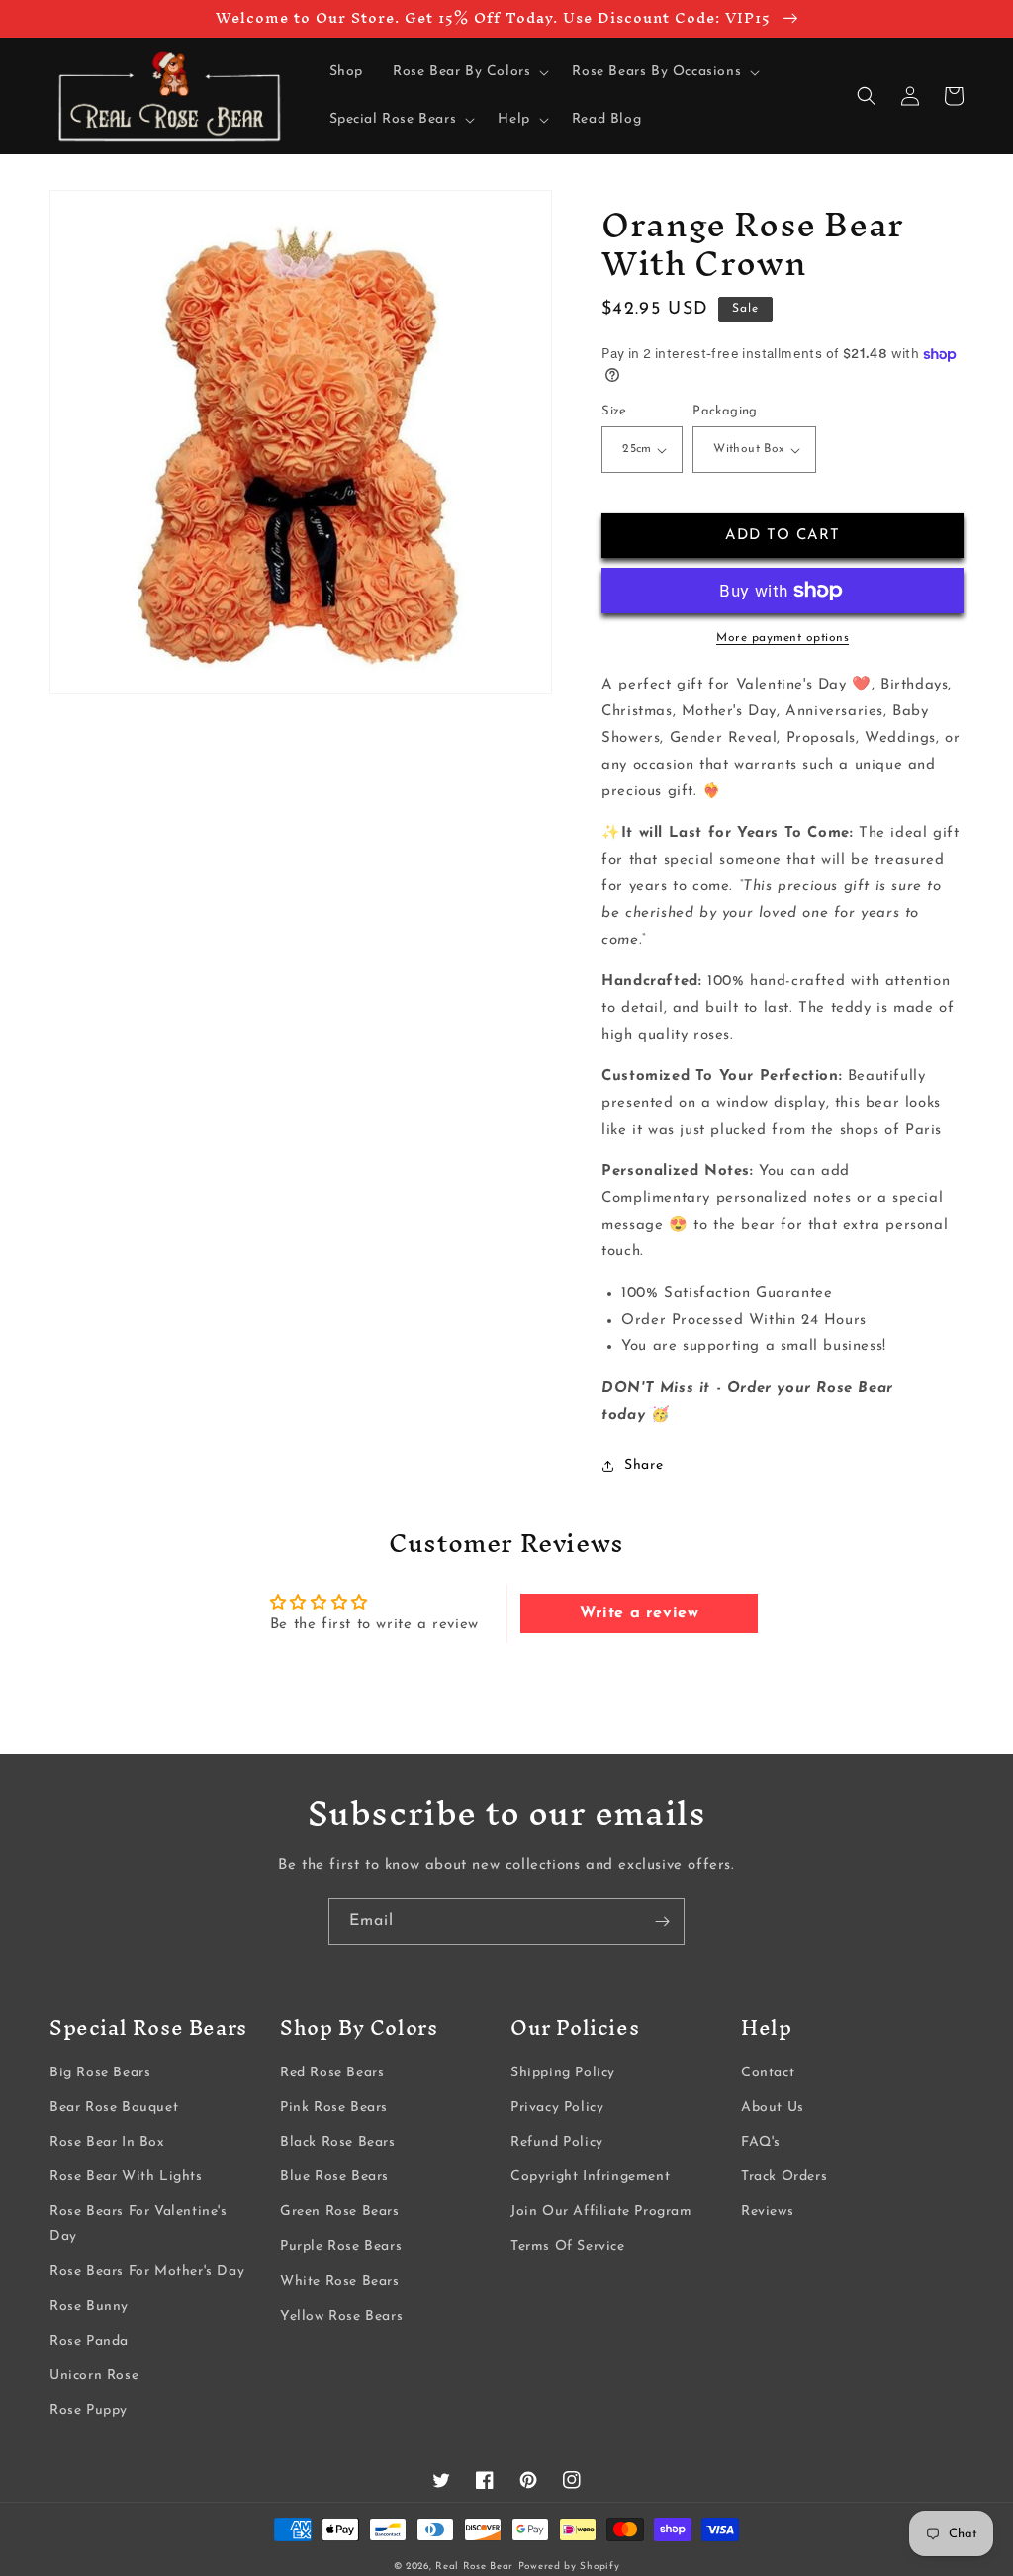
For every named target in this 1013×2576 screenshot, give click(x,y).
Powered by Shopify (569, 2567)
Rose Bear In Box (107, 2142)
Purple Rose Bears (341, 2246)
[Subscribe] (662, 1922)
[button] (467, 72)
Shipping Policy (563, 2073)
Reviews (767, 2211)
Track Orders (784, 2177)
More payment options (783, 638)
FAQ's (761, 2142)
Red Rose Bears (332, 2073)
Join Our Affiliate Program (601, 2211)
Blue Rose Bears (334, 2177)
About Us (773, 2108)
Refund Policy (557, 2142)
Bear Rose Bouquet (114, 2108)
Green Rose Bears (340, 2211)
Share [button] (644, 1466)
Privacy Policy (557, 2108)
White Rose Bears (340, 2282)
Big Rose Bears (100, 2073)
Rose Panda (89, 2341)
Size (614, 411)
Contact (768, 2073)
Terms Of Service (568, 2246)
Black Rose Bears (338, 2142)
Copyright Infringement (590, 2177)
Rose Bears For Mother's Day (147, 2272)
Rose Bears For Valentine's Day (138, 2224)
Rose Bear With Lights (126, 2177)
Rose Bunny (89, 2306)
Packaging (725, 411)
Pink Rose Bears (334, 2108)
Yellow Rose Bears (341, 2316)
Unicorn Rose (94, 2376)
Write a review (639, 1613)
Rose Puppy (89, 2410)
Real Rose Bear (474, 2567)
